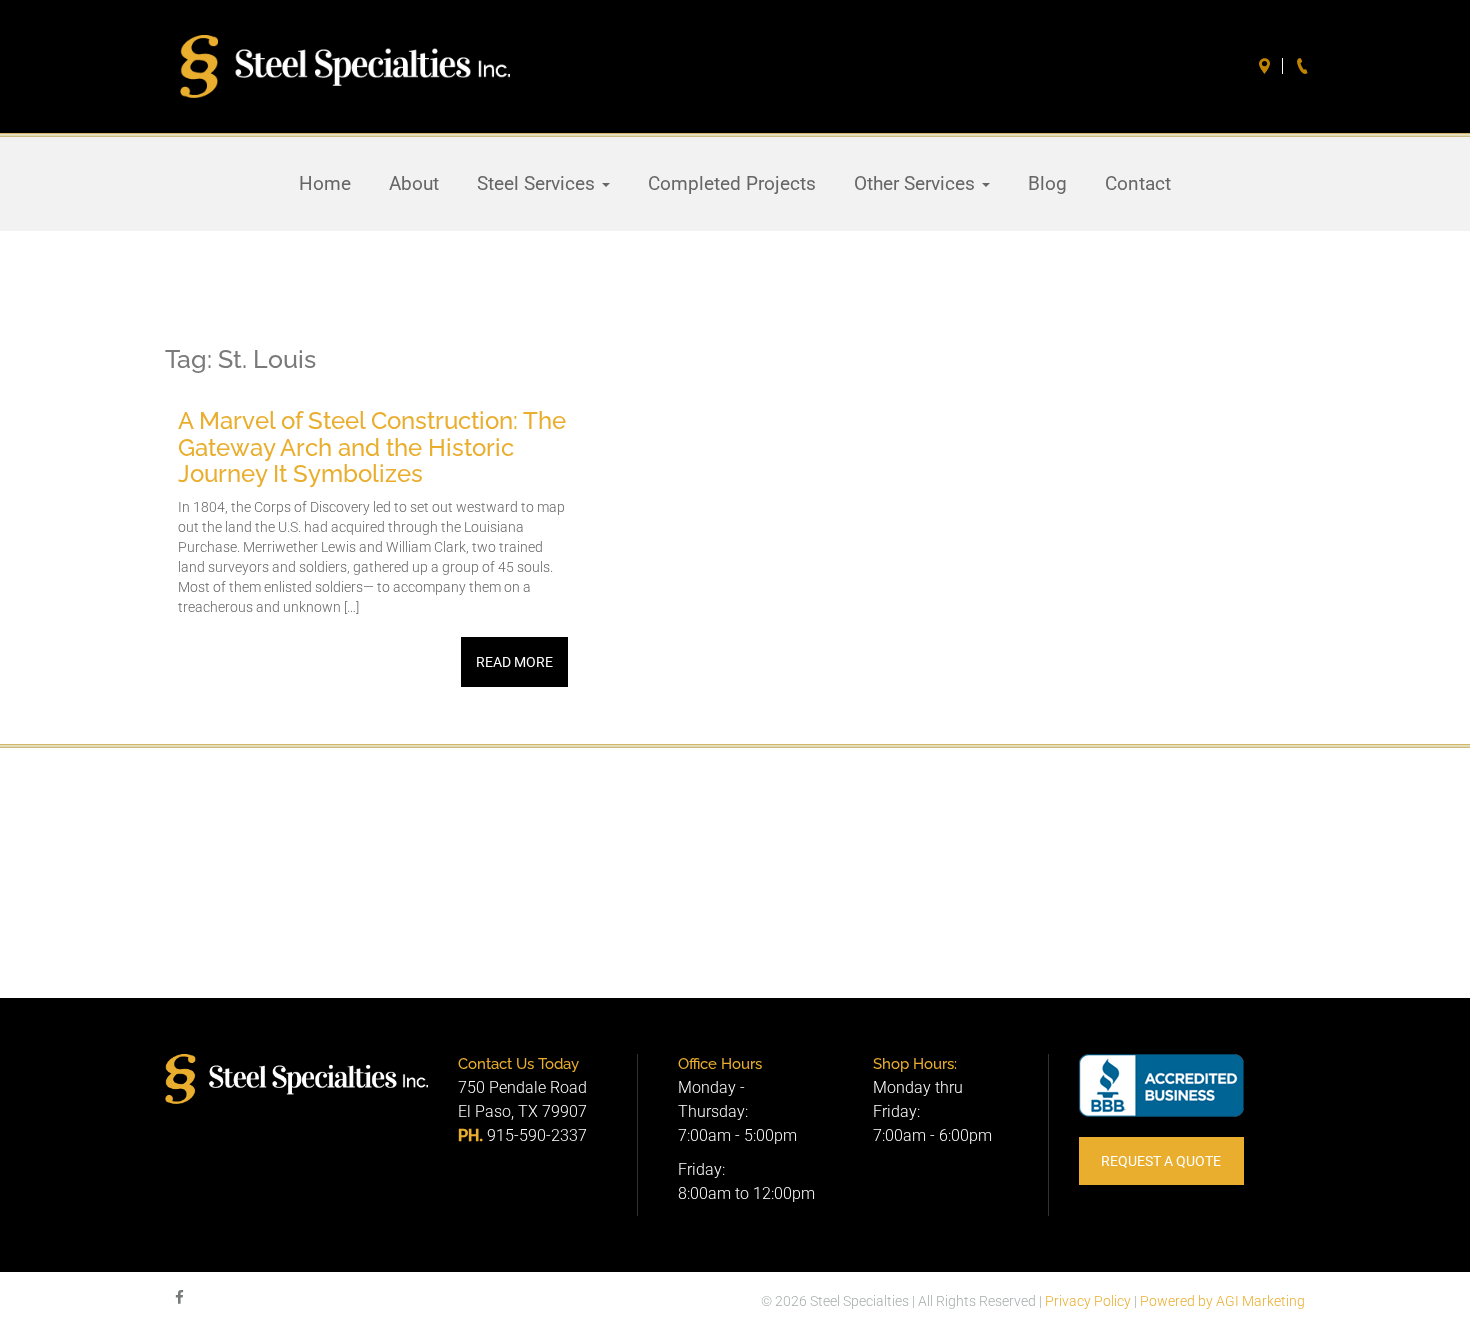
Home (325, 184)
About (414, 184)
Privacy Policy (1088, 1301)
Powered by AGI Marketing (1222, 1301)
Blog (1047, 184)
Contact (1138, 184)
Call (1305, 66)
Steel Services (538, 184)
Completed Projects (732, 184)
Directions (1267, 66)
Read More (514, 662)
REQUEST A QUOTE (1161, 1161)
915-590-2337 (537, 1135)
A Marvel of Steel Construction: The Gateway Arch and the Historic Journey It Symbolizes (372, 447)
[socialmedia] (179, 1298)
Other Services (917, 184)
